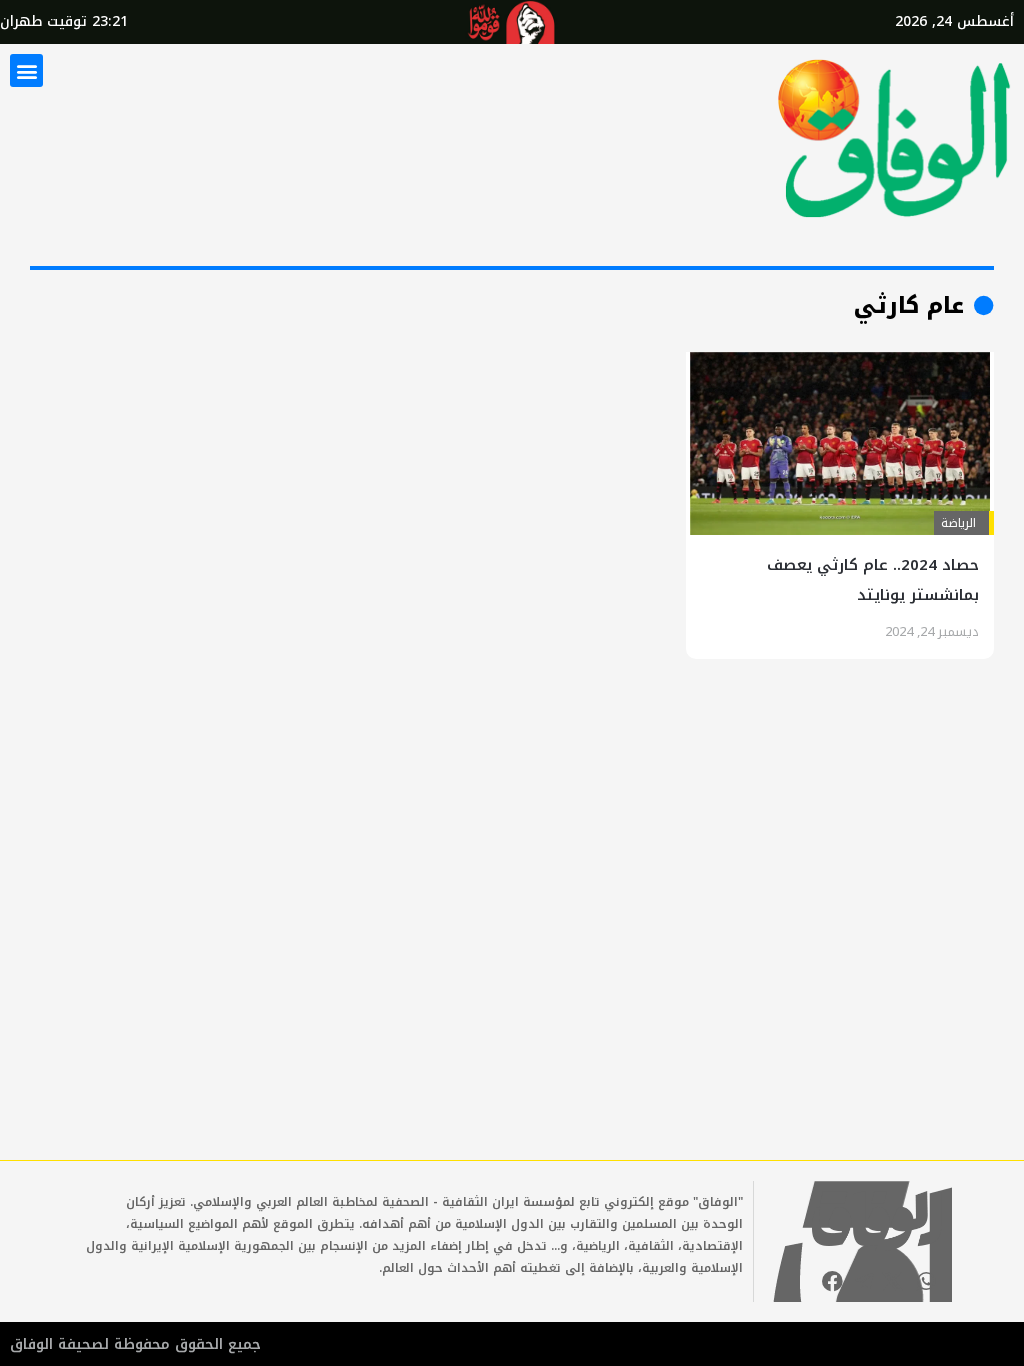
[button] (26, 70)
